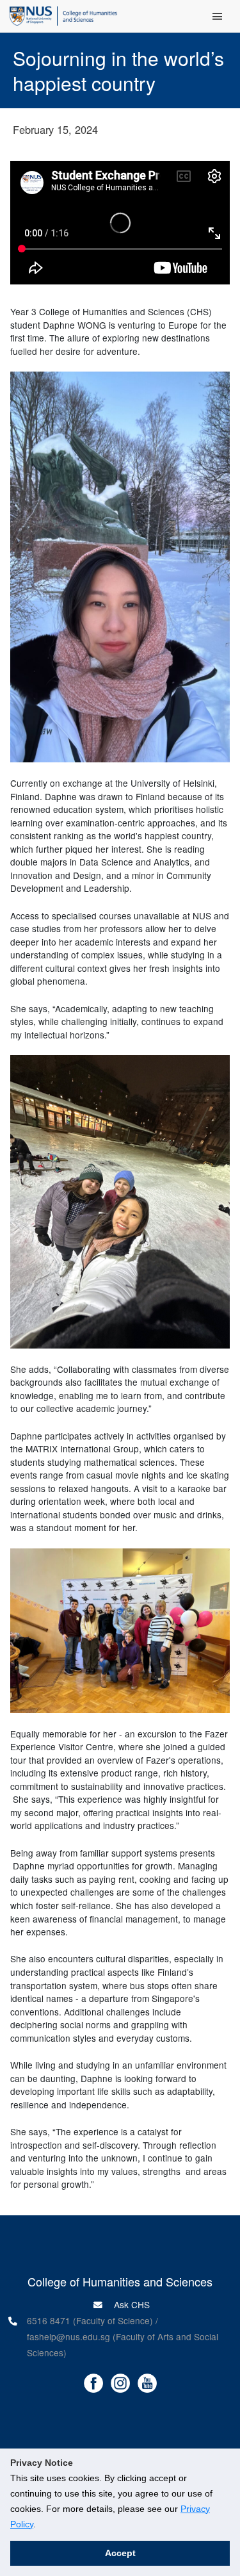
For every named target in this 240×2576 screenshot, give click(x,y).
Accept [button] (120, 2553)
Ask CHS (131, 2304)
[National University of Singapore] (31, 15)
